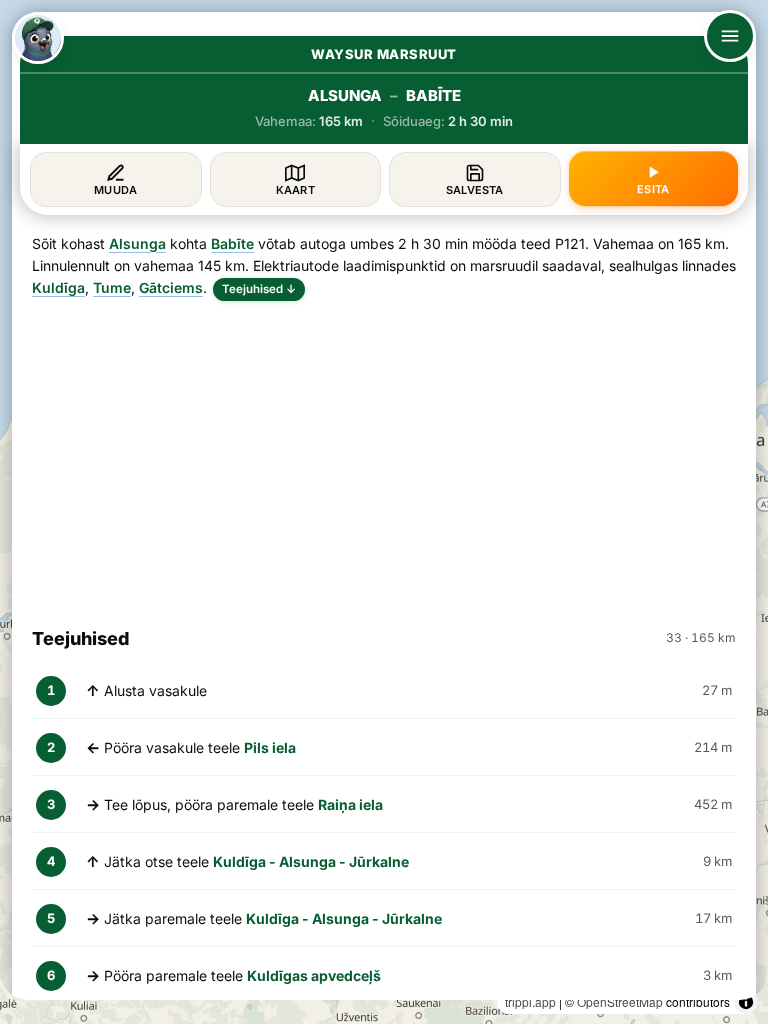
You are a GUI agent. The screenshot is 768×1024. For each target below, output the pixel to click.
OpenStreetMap (620, 1001)
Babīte (232, 243)
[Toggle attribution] (746, 1002)
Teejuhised (259, 289)
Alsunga (137, 243)
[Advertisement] (384, 455)
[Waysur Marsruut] (38, 38)
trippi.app (530, 1001)
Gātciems (171, 287)
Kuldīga (58, 287)
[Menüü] (730, 36)
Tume (112, 287)
